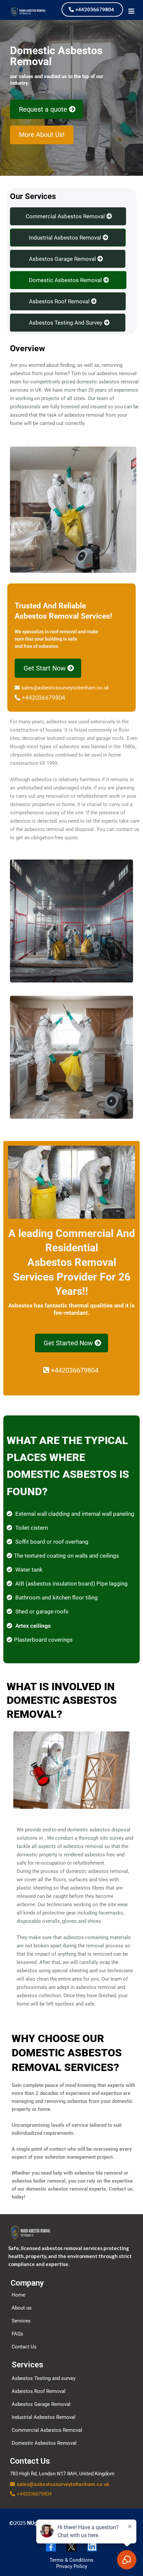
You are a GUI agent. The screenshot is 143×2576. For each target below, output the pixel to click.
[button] (132, 12)
